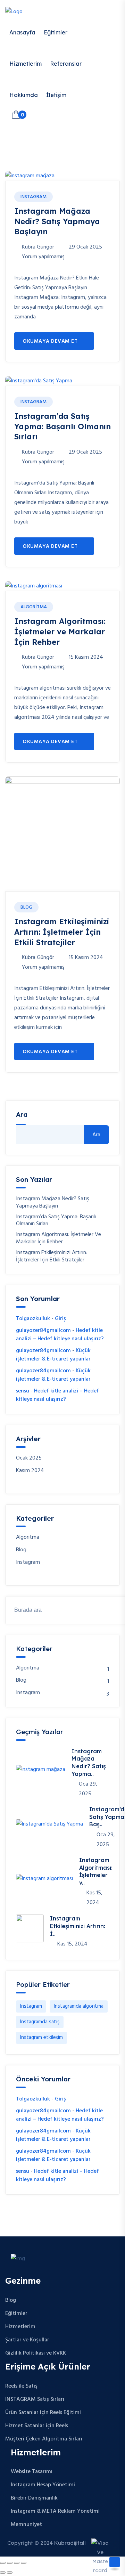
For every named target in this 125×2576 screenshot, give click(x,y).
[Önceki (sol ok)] (3, 2573)
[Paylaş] (17, 2563)
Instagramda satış (40, 2022)
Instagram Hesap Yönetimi (43, 2485)
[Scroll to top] (115, 2562)
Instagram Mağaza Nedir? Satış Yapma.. (89, 1762)
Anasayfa (22, 32)
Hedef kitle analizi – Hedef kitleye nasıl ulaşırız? (60, 1335)
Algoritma (34, 607)
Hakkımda (24, 95)
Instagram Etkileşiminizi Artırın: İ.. (78, 1926)
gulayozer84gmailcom (43, 1331)
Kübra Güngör (38, 247)
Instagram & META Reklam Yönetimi (55, 2511)
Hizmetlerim (26, 64)
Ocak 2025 (29, 1458)
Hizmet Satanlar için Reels (37, 2426)
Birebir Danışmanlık (34, 2498)
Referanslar (66, 64)
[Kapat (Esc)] (24, 2563)
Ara (96, 1135)
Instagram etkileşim (41, 2038)
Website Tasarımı (32, 2472)
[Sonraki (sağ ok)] (10, 2573)
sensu (23, 1391)
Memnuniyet (26, 2525)
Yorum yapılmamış (43, 257)
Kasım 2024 (30, 1471)
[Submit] (111, 1610)
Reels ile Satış (21, 2386)
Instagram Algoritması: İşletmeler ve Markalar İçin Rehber (60, 631)
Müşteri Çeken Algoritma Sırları (44, 2439)
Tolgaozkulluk (33, 1319)
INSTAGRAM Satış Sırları (35, 2399)
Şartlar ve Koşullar (27, 2340)
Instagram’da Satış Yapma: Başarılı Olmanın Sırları (62, 426)
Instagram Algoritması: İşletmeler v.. (96, 1871)
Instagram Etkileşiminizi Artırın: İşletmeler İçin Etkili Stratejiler (62, 932)
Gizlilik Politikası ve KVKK (36, 2353)
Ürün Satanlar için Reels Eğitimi (43, 2413)
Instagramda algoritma (79, 2006)
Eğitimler (56, 32)
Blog (26, 907)
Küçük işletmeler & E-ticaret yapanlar (53, 1355)
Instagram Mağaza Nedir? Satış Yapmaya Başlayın (57, 221)
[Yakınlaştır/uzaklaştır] (3, 2563)
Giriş (60, 1319)
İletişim (56, 95)
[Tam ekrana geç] (10, 2563)
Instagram (34, 197)
